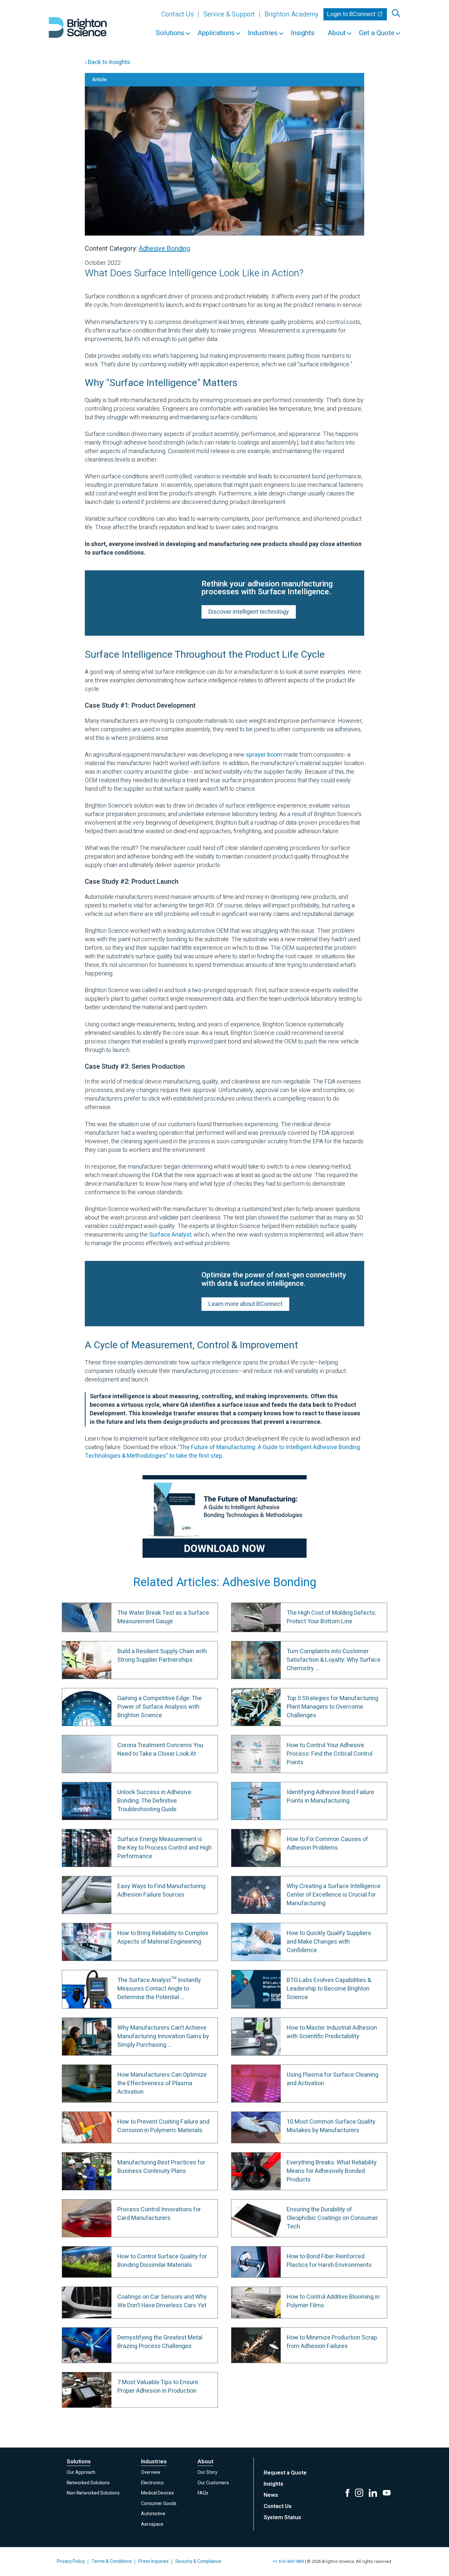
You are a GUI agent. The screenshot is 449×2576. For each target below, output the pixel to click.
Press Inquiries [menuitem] (154, 2561)
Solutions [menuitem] (170, 33)
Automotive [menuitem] (153, 2514)
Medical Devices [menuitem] (157, 2493)
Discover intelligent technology (249, 612)
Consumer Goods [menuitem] (159, 2504)
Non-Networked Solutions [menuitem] (93, 2493)
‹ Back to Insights (107, 62)
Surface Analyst (170, 1235)
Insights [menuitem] (303, 33)
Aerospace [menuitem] (152, 2524)
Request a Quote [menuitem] (285, 2473)
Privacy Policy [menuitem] (71, 2561)
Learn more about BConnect (245, 1304)
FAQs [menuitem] (203, 2493)
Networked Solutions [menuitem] (88, 2483)
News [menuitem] (271, 2495)
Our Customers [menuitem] (213, 2483)
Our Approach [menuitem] (81, 2472)
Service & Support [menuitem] (229, 14)
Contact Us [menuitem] (177, 14)
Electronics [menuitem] (152, 2483)
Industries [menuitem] (263, 33)
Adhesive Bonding (164, 249)
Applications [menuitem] (216, 33)
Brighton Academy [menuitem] (292, 14)
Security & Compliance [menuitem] (198, 2561)
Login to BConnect (352, 14)
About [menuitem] (337, 33)
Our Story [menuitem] (207, 2472)
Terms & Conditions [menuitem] (112, 2561)
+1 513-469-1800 (288, 2561)
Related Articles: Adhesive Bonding (225, 1582)
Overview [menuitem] (151, 2472)
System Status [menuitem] (282, 2517)
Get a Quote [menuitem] (377, 33)
